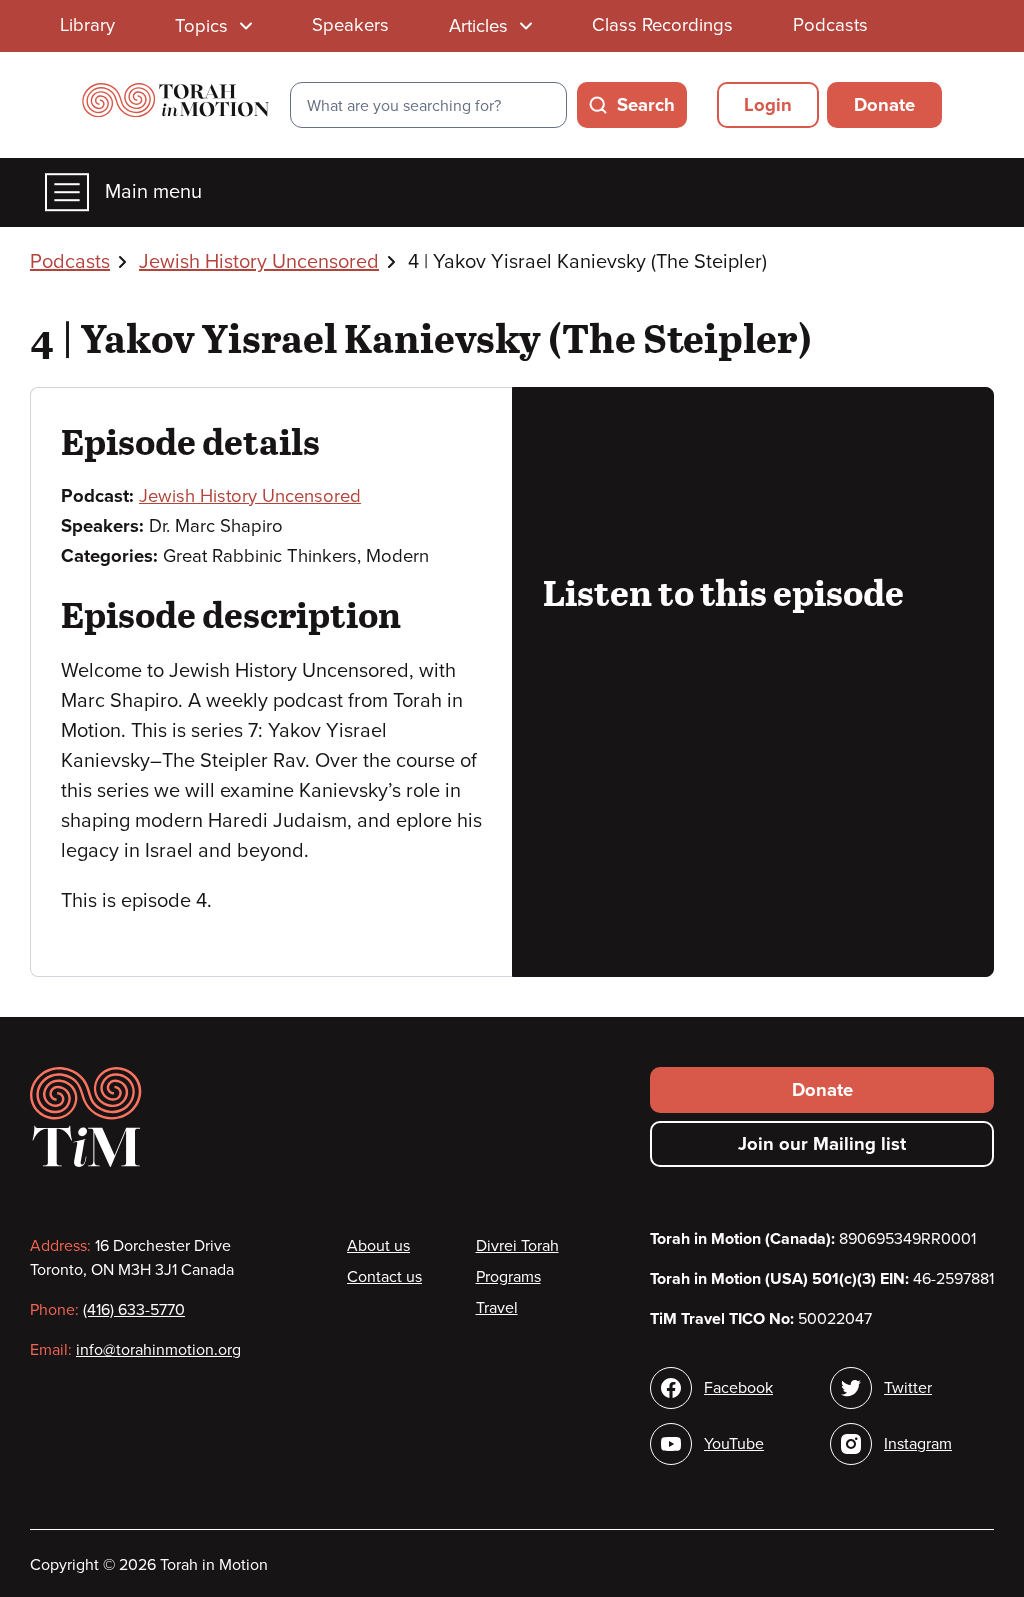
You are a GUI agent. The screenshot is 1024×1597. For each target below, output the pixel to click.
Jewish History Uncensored (259, 262)
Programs (508, 1277)
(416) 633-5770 (134, 1310)
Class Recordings (662, 25)
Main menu (153, 192)
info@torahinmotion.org (158, 1350)
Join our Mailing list (822, 1144)
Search (646, 105)
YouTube (734, 1444)
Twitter (908, 1388)
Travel (497, 1308)
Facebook (738, 1388)
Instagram (918, 1444)
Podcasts (830, 25)
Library (87, 25)
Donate (884, 105)
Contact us (384, 1277)
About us (378, 1246)
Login (768, 105)
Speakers (350, 25)
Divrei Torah (517, 1246)
